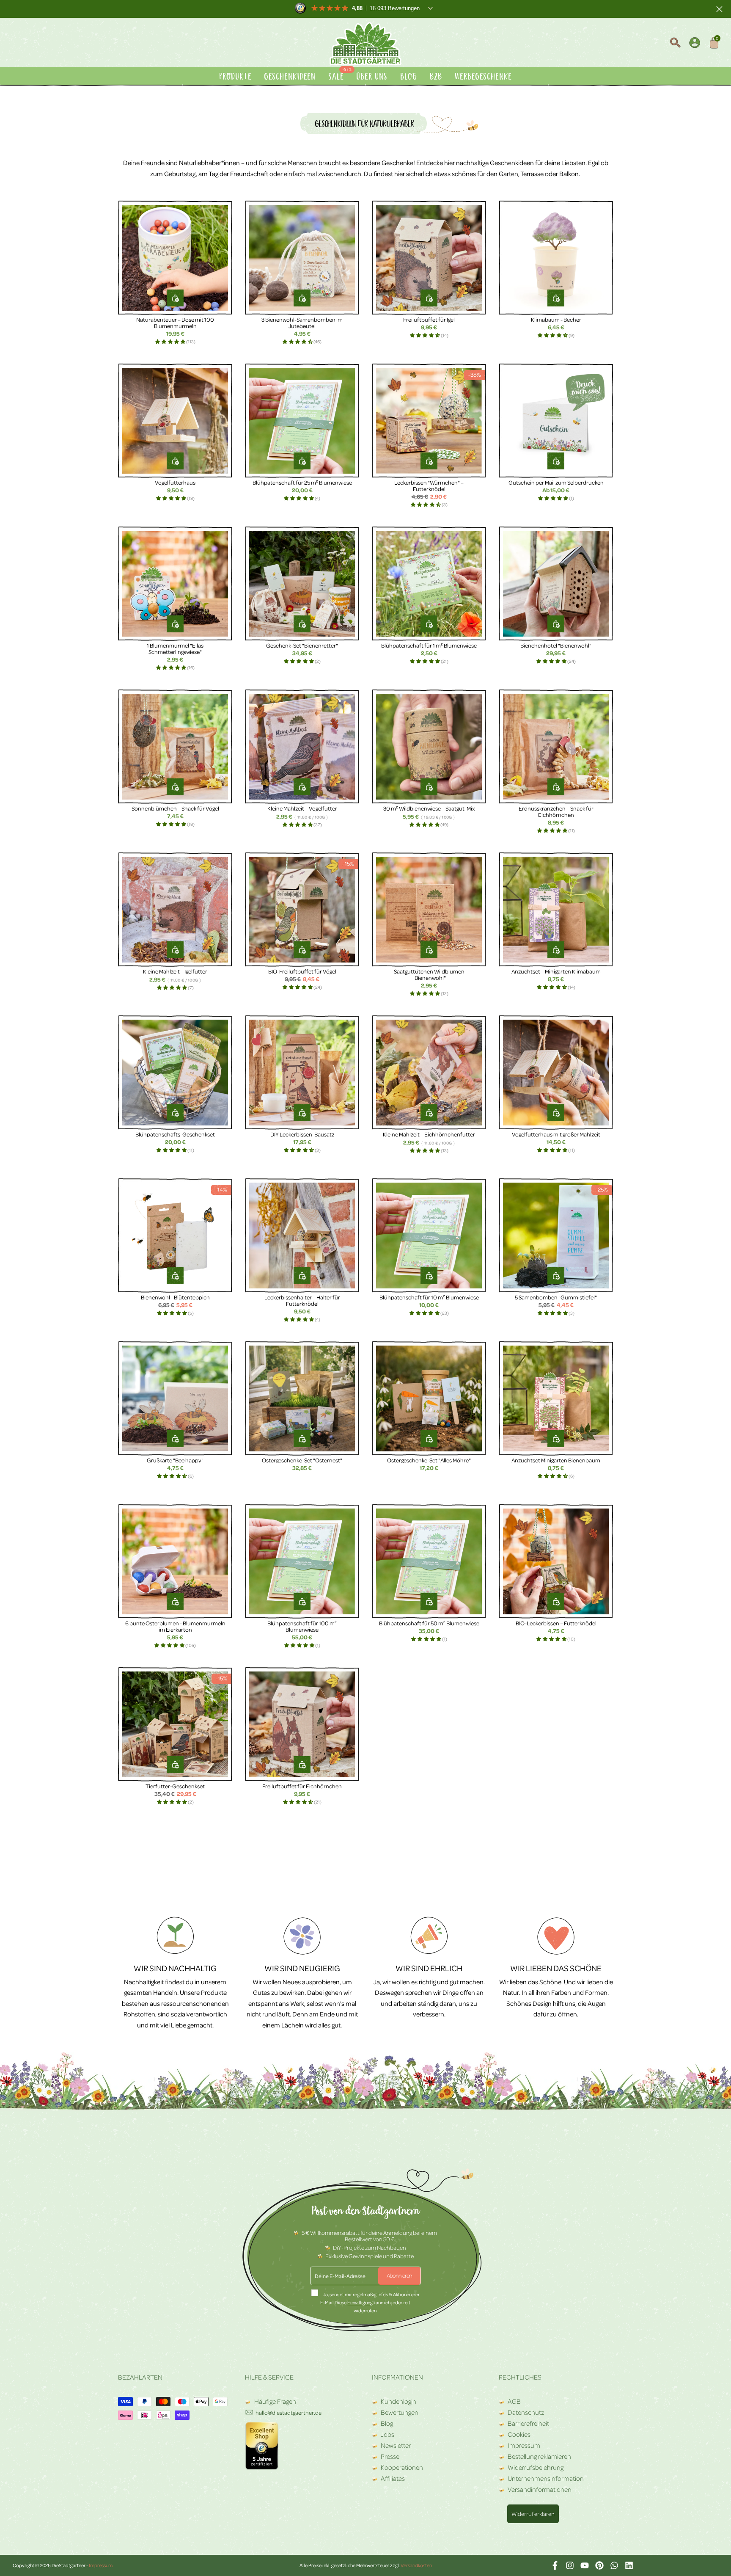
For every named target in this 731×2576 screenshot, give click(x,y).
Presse (390, 2456)
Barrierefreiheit (528, 2423)
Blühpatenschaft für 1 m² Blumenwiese (429, 645)
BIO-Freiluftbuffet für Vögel (302, 971)
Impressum (524, 2445)
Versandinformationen (540, 2489)
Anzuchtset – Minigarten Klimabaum (556, 971)
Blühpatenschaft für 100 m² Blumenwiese (302, 1626)
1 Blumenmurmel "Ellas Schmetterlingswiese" (175, 648)
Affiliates (393, 2478)
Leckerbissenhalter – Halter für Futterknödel (302, 1300)
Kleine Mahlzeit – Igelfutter (175, 971)
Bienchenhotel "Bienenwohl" (556, 645)
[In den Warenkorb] (175, 298)
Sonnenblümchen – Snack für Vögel (175, 808)
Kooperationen (402, 2467)
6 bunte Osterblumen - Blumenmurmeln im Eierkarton (175, 1626)
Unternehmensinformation (546, 2478)
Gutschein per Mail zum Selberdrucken (556, 482)
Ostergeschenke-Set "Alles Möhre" (429, 1460)
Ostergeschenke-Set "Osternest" (302, 1460)
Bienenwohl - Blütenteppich (175, 1297)
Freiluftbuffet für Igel (429, 319)
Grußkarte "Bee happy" (175, 1460)
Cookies (519, 2434)
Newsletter (396, 2445)
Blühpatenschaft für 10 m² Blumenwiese (429, 1297)
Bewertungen (400, 2412)
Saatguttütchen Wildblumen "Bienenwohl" (429, 974)
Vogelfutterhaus (175, 482)
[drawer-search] (675, 44)
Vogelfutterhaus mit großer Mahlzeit (556, 1134)
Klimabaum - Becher (556, 319)
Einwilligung (360, 2302)
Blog (387, 2423)
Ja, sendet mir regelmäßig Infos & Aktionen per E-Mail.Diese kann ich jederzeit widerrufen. (370, 2302)
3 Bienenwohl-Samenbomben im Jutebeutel (302, 323)
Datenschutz (526, 2412)
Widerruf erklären (533, 2514)
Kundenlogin (398, 2401)
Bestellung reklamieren (539, 2456)
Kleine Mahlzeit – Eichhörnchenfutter (429, 1134)
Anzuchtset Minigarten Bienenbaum (556, 1460)
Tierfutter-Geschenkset (175, 1786)
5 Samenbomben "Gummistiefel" (556, 1297)
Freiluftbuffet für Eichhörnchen (302, 1786)
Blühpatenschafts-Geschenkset (175, 1134)
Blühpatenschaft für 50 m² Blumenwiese (429, 1623)
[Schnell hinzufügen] (556, 461)
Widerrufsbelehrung (536, 2467)
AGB (514, 2401)
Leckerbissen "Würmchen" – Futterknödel (429, 485)
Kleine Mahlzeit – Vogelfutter (302, 808)
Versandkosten (416, 2565)
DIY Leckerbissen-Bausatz (302, 1134)
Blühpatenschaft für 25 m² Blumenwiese (302, 482)
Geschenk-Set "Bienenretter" (302, 645)
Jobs (387, 2434)
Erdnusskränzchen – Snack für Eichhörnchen (556, 811)
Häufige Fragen (275, 2401)
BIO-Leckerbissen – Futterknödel (556, 1623)
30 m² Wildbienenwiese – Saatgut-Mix (429, 808)
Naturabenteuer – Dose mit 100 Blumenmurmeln (175, 323)
